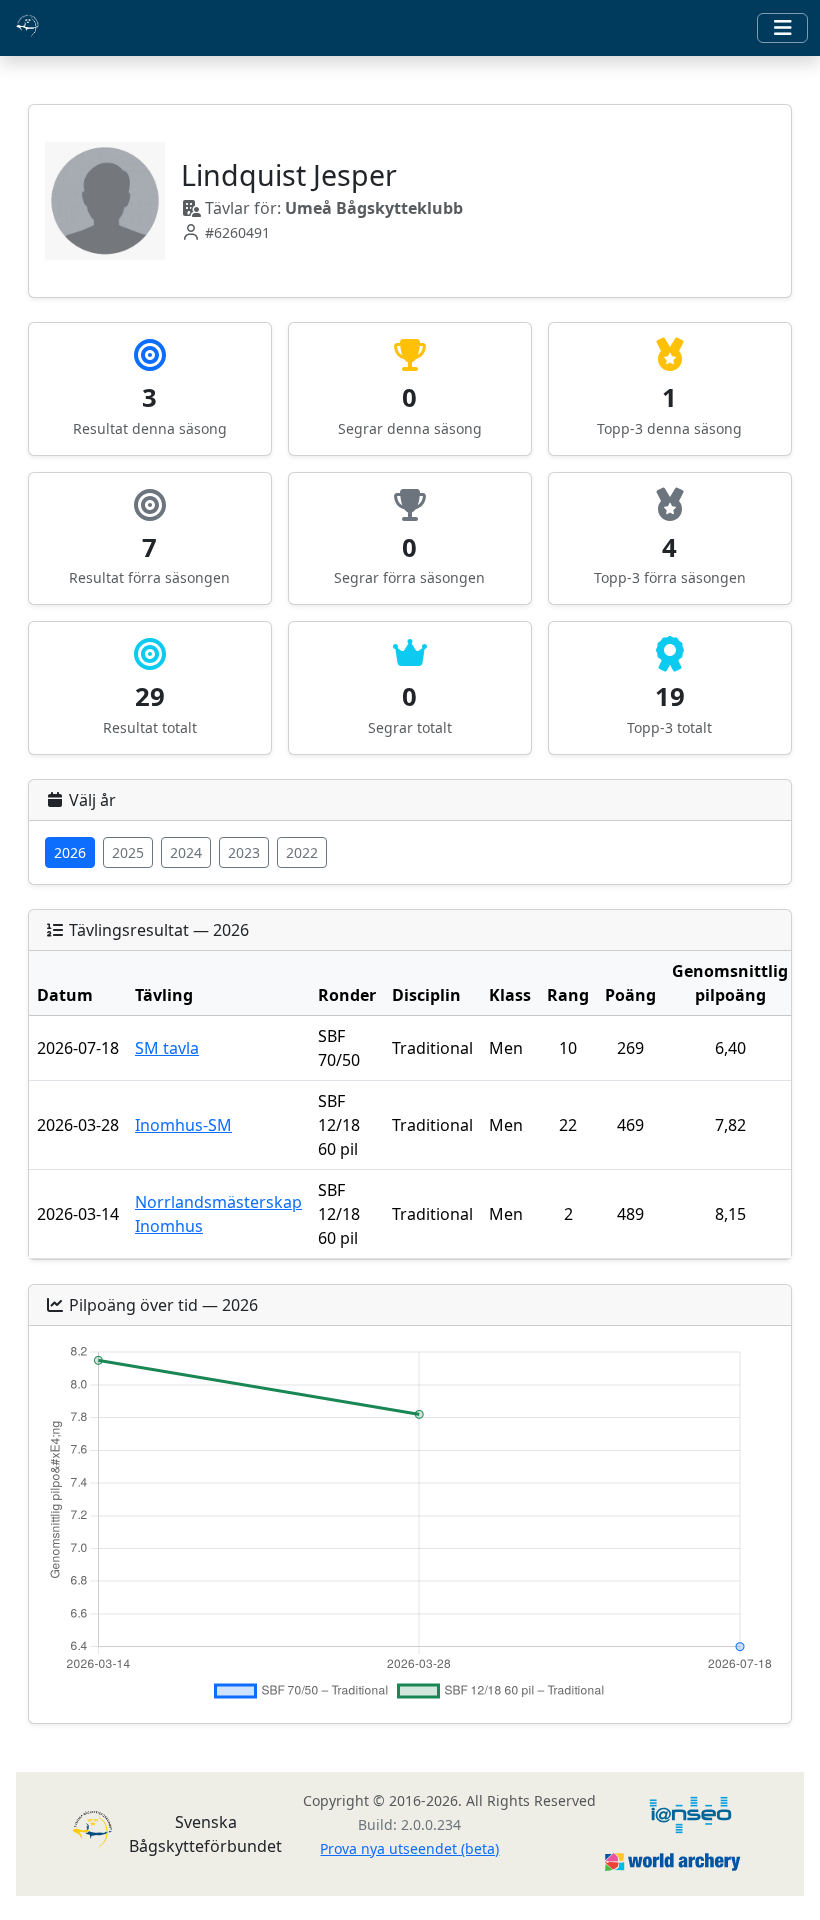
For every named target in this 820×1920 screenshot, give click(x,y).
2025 (128, 852)
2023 (244, 852)
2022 (302, 852)
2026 (70, 852)
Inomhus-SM (183, 1125)
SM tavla (167, 1048)
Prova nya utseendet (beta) (409, 1848)
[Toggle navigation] (782, 28)
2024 (186, 852)
